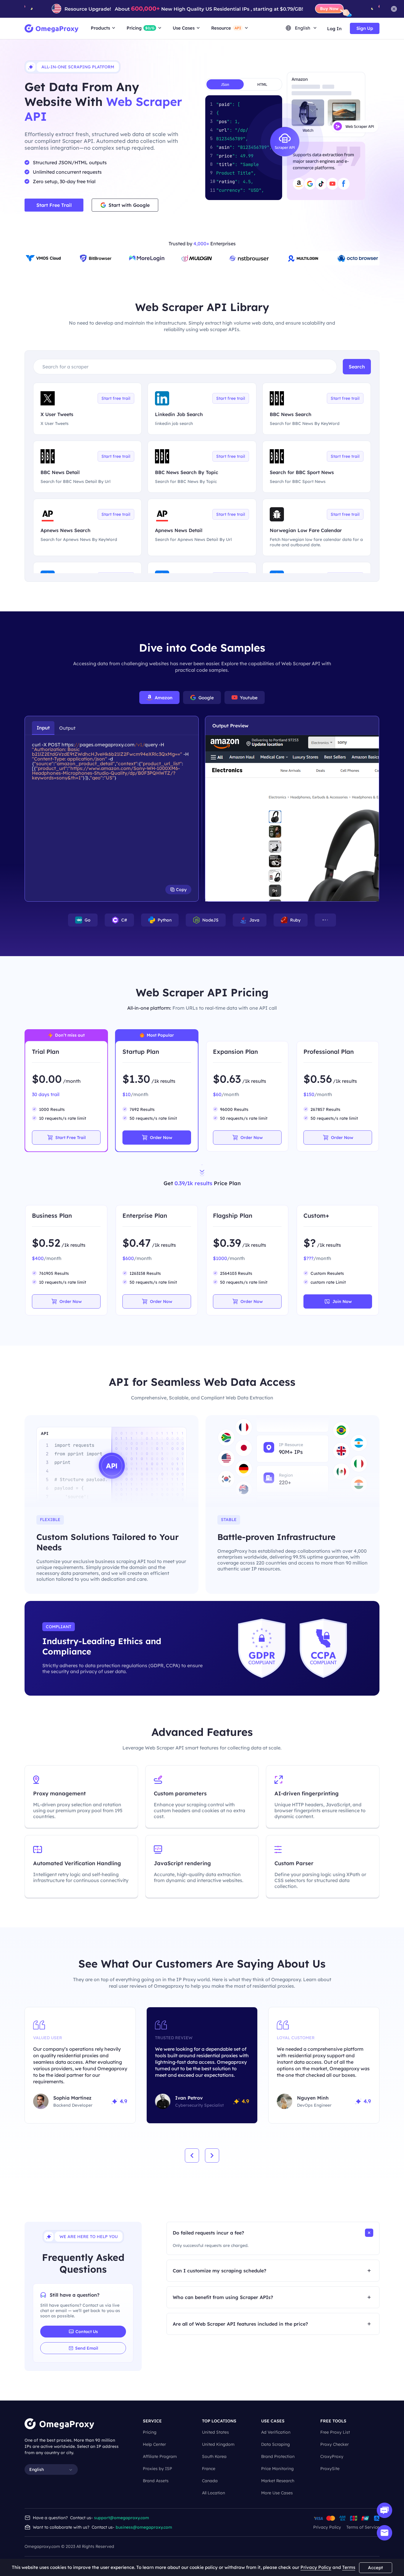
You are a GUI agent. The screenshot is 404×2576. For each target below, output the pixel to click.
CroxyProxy (332, 2456)
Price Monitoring (277, 2469)
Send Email (87, 2348)
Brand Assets (156, 2481)
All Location (214, 2493)
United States (215, 2432)
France (209, 2469)
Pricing (150, 2432)
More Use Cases (277, 2493)
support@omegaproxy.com (122, 2518)
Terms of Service (363, 2527)
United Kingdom (218, 2444)
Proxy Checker (334, 2444)
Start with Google (129, 205)
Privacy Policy (327, 2527)
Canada (210, 2481)
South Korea (214, 2456)
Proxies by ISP (157, 2469)
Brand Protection (278, 2456)
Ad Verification (276, 2432)
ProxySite (330, 2469)
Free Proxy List (335, 2432)
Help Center (154, 2444)
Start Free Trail (54, 205)
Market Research (278, 2481)
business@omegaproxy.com (144, 2527)
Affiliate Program (160, 2456)
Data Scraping (275, 2444)
